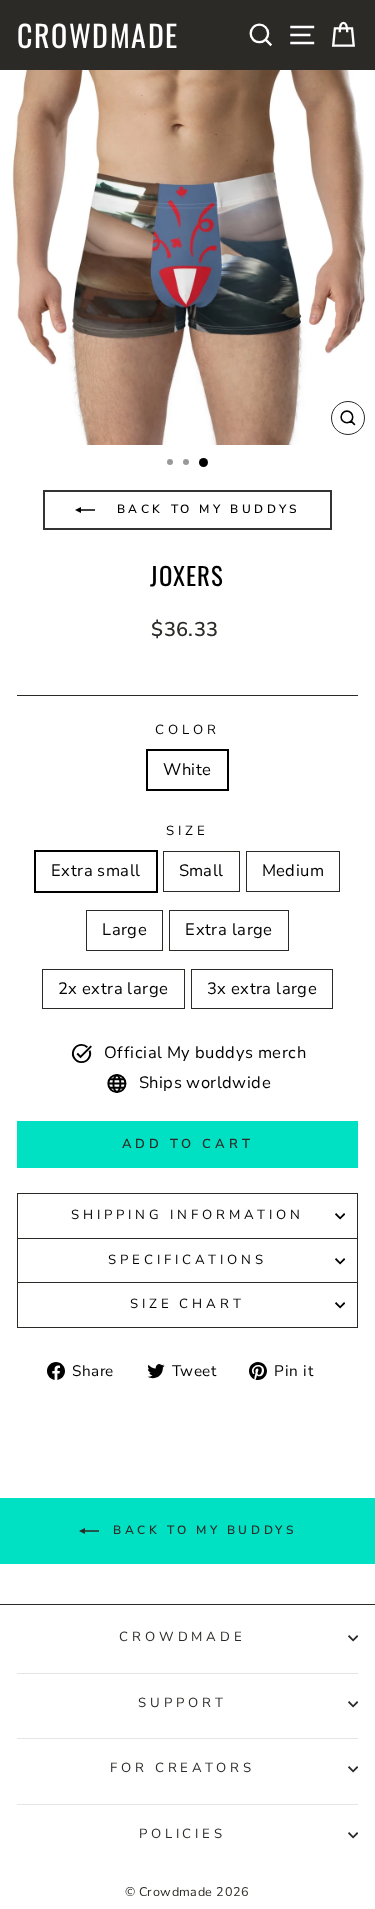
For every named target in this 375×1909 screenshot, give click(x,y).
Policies (183, 1834)
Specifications (187, 1260)
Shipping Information (187, 1215)
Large (124, 929)
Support (182, 1703)
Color (187, 730)
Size (187, 831)
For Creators (183, 1768)
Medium (293, 870)
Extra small (96, 870)
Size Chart (188, 1304)
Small (201, 870)
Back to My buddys (205, 509)
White (187, 769)
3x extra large (262, 988)
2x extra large (113, 988)
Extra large (229, 929)
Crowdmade (98, 35)
